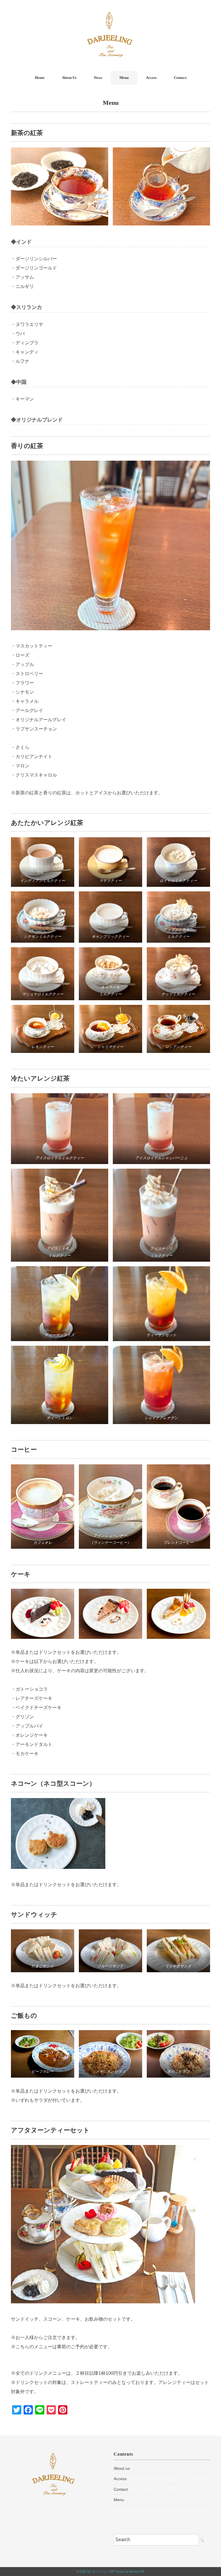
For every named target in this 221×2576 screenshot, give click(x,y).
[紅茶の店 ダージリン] (110, 13)
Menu (124, 78)
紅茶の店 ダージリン (93, 2572)
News (98, 78)
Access (151, 78)
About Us (69, 78)
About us (122, 2468)
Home (40, 78)
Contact (180, 78)
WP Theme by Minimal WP (127, 2572)
